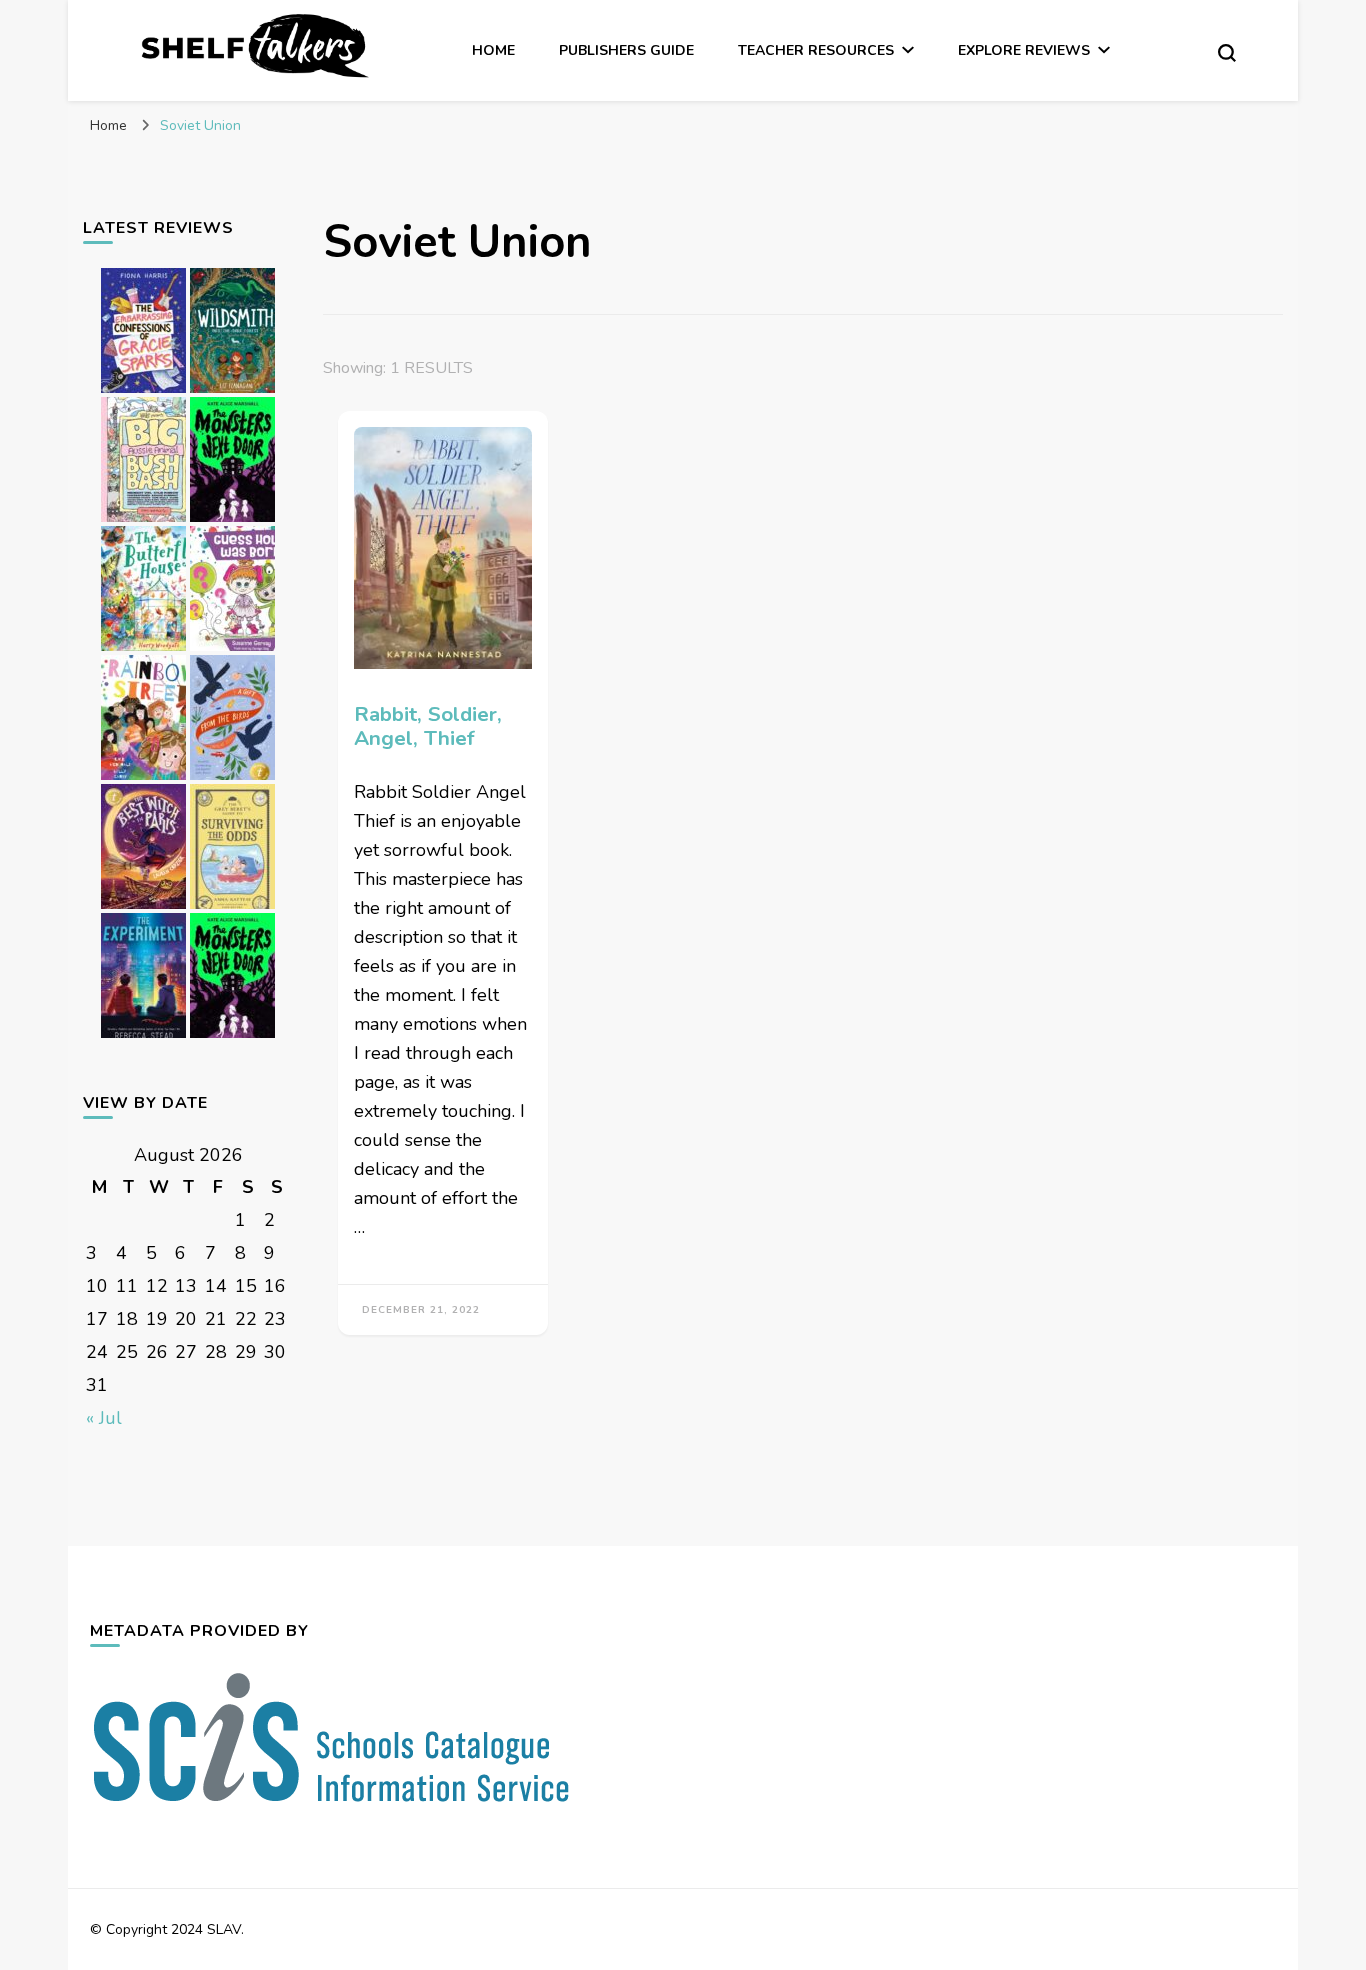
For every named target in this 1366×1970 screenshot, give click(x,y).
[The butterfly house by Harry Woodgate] (143, 650)
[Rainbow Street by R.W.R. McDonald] (143, 779)
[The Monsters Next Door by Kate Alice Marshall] (232, 1037)
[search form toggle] (1227, 53)
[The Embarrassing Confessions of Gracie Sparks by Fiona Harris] (143, 392)
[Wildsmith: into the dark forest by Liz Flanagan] (232, 392)
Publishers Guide (626, 50)
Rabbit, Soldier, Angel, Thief (428, 726)
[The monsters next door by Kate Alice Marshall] (232, 521)
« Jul (104, 1418)
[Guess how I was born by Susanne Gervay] (232, 650)
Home (493, 50)
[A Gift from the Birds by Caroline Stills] (232, 779)
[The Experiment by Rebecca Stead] (143, 1037)
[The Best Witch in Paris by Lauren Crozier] (143, 908)
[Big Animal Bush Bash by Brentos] (143, 521)
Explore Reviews (1024, 50)
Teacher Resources (816, 50)
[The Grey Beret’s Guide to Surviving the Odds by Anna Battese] (232, 908)
